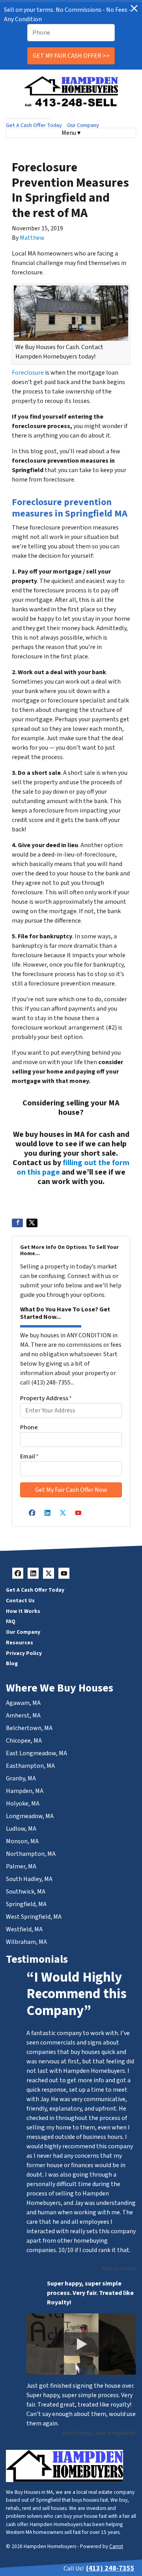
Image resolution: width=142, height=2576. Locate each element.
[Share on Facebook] (17, 1223)
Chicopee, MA (24, 1741)
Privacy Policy (24, 1653)
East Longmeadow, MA (36, 1753)
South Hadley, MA (29, 1879)
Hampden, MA (25, 1791)
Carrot (116, 2546)
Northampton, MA (31, 1854)
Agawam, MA (23, 1703)
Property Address (46, 1398)
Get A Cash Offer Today (34, 125)
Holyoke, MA (23, 1804)
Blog (12, 1663)
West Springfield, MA (34, 1917)
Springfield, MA (26, 1904)
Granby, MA (21, 1778)
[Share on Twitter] (32, 1223)
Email (29, 1456)
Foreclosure (28, 373)
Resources (20, 1643)
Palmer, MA (21, 1866)
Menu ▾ (71, 133)
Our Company (83, 125)
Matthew (32, 238)
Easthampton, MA (30, 1766)
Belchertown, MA (29, 1728)
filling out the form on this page (73, 1168)
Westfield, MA (24, 1929)
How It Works (23, 1611)
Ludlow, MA (21, 1829)
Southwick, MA (26, 1892)
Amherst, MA (23, 1715)
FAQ (11, 1621)
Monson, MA (22, 1841)
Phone (29, 1427)
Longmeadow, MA (30, 1816)
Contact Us (20, 1601)
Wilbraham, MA (26, 1942)
